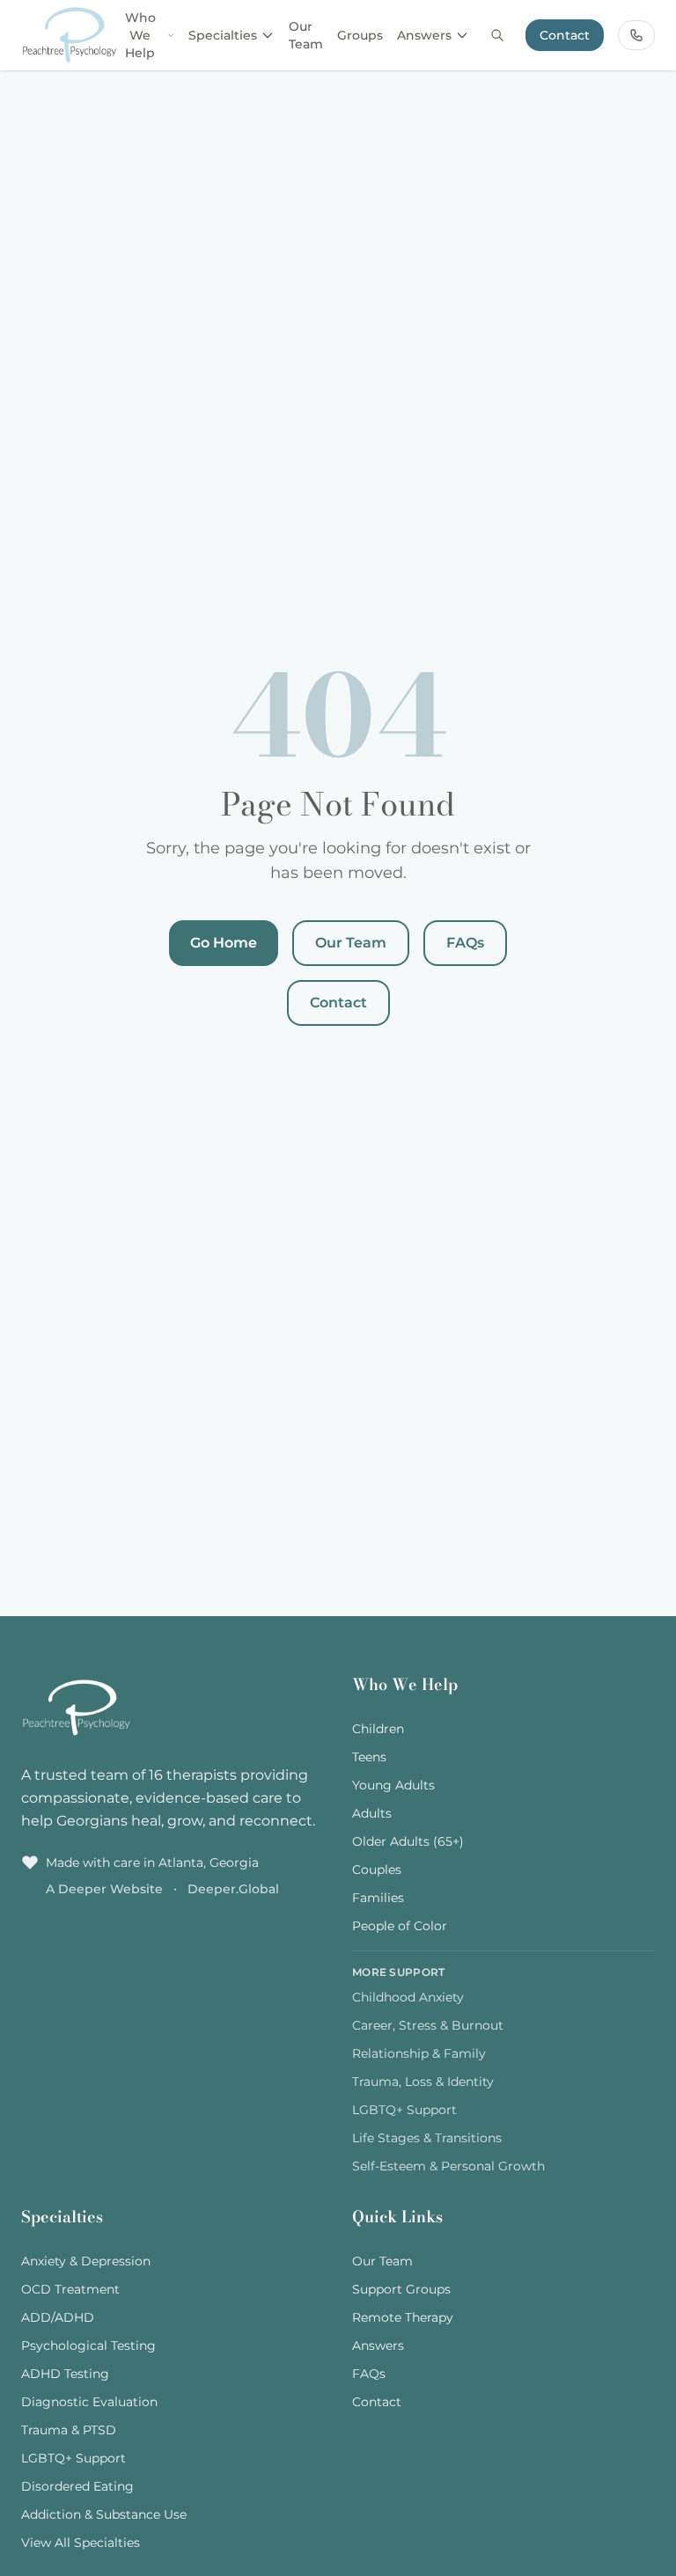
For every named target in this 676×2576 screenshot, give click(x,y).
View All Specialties (81, 2543)
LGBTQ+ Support (404, 2110)
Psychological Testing (88, 2345)
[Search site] (497, 35)
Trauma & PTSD (69, 2430)
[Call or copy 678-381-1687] (636, 35)
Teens (369, 1757)
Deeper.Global (233, 1889)
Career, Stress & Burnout (428, 2025)
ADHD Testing (65, 2374)
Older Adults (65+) (408, 1841)
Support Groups (401, 2289)
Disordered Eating (77, 2486)
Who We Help (140, 35)
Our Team (306, 35)
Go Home (224, 943)
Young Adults (393, 1785)
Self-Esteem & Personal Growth (448, 2166)
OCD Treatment (70, 2289)
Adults (372, 1813)
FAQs (465, 943)
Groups (360, 35)
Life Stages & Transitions (427, 2138)
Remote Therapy (403, 2317)
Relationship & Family (419, 2053)
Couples (377, 1870)
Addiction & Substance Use (104, 2514)
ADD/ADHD (58, 2317)
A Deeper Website (106, 1889)
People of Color (400, 1926)
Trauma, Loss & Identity (423, 2082)
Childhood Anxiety (408, 1997)
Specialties (223, 35)
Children (378, 1729)
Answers (424, 35)
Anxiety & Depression (86, 2261)
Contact (565, 35)
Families (378, 1898)
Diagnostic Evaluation (89, 2402)
